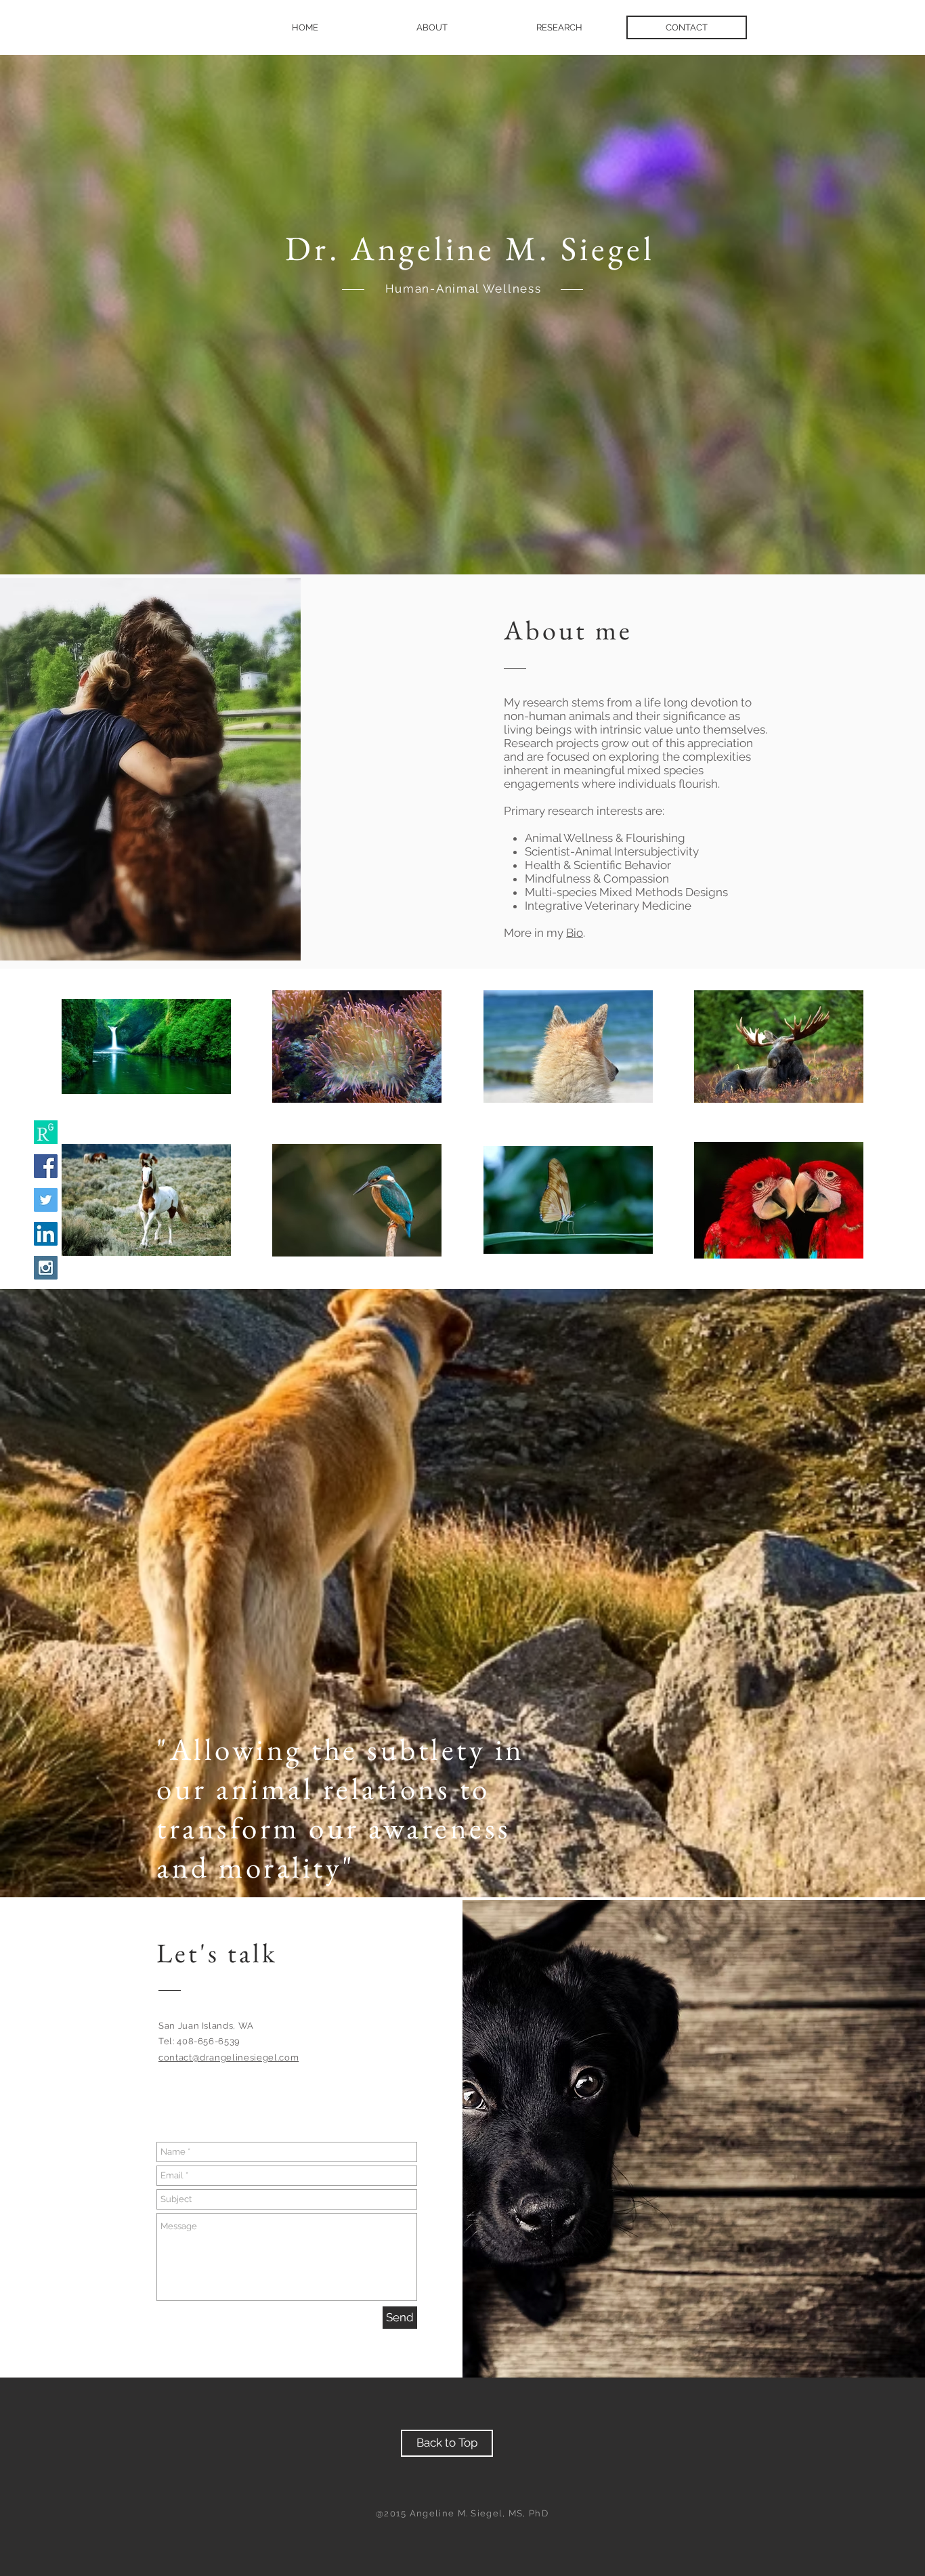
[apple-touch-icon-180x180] (46, 1132)
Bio (575, 933)
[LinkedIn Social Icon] (46, 1234)
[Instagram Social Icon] (46, 1268)
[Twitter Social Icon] (46, 1200)
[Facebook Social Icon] (46, 1166)
